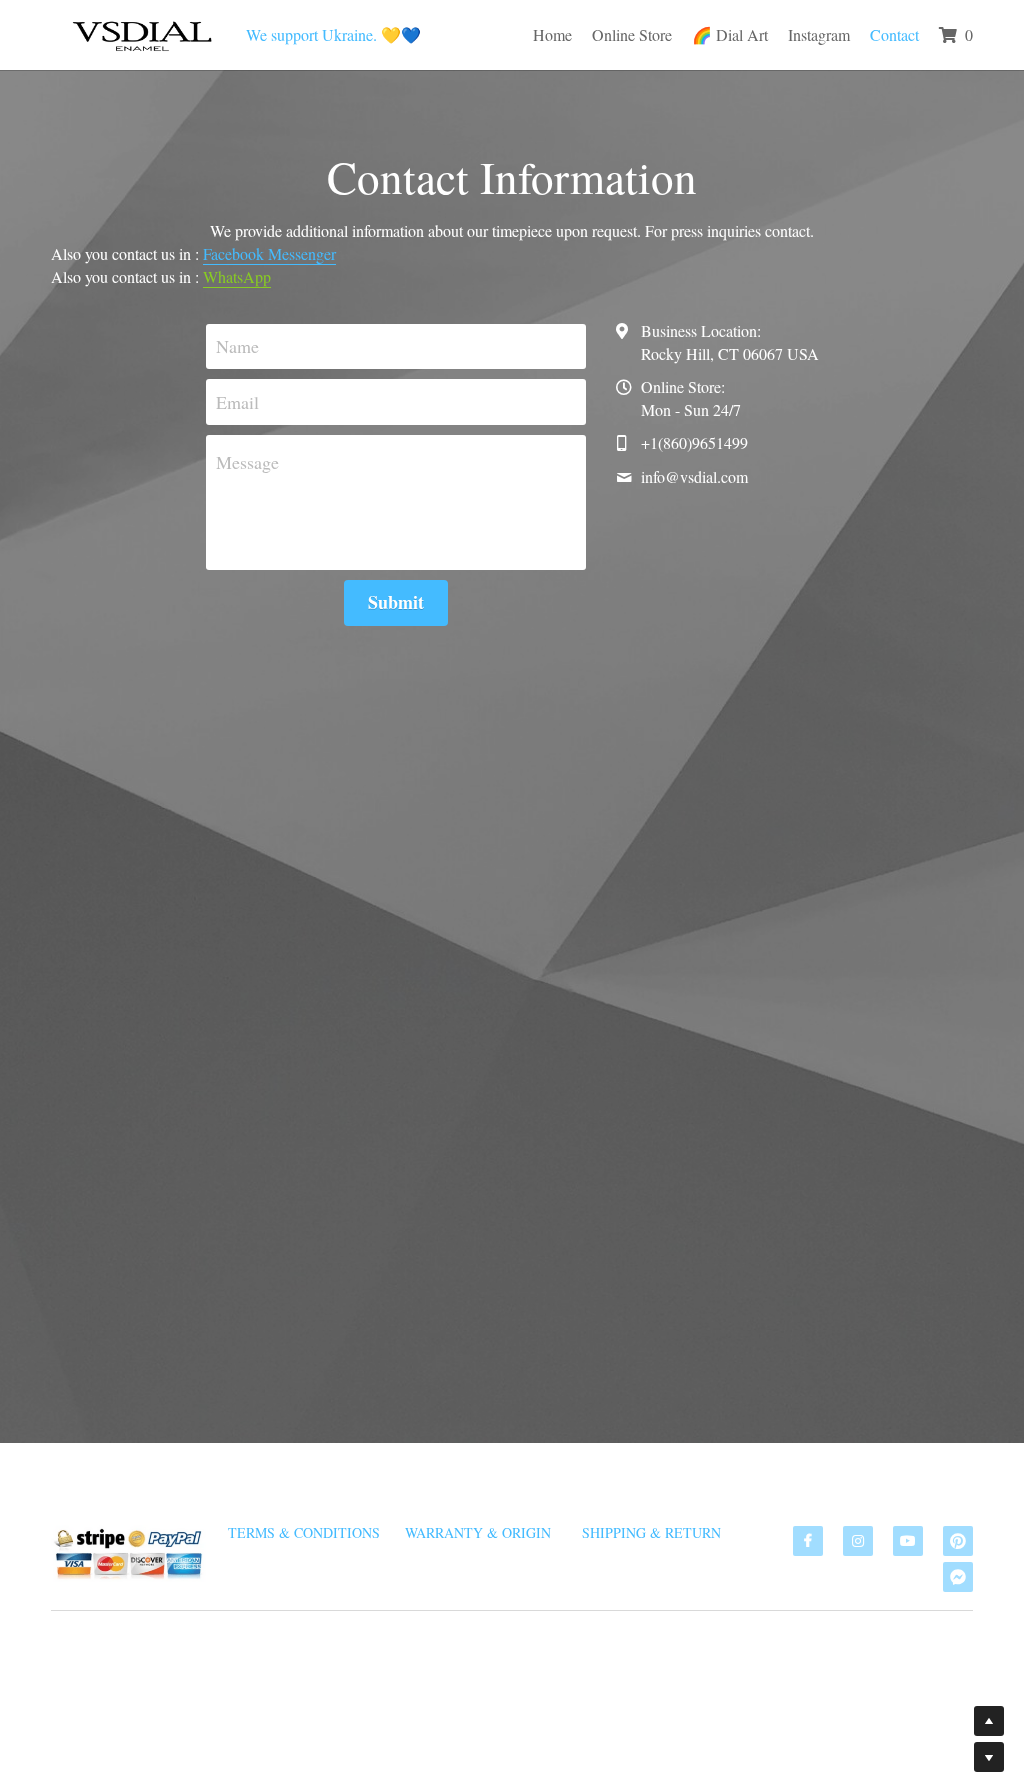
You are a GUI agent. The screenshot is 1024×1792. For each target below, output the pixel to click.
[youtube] (908, 1541)
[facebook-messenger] (958, 1577)
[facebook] (808, 1541)
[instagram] (858, 1541)
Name (237, 340)
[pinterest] (958, 1541)
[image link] (141, 32)
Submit (396, 596)
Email (237, 395)
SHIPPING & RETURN (651, 1532)
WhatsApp (237, 270)
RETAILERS (852, 1714)
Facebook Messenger (269, 247)
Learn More (271, 1686)
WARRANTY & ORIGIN (478, 1532)
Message (247, 456)
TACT (955, 1714)
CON (923, 1714)
